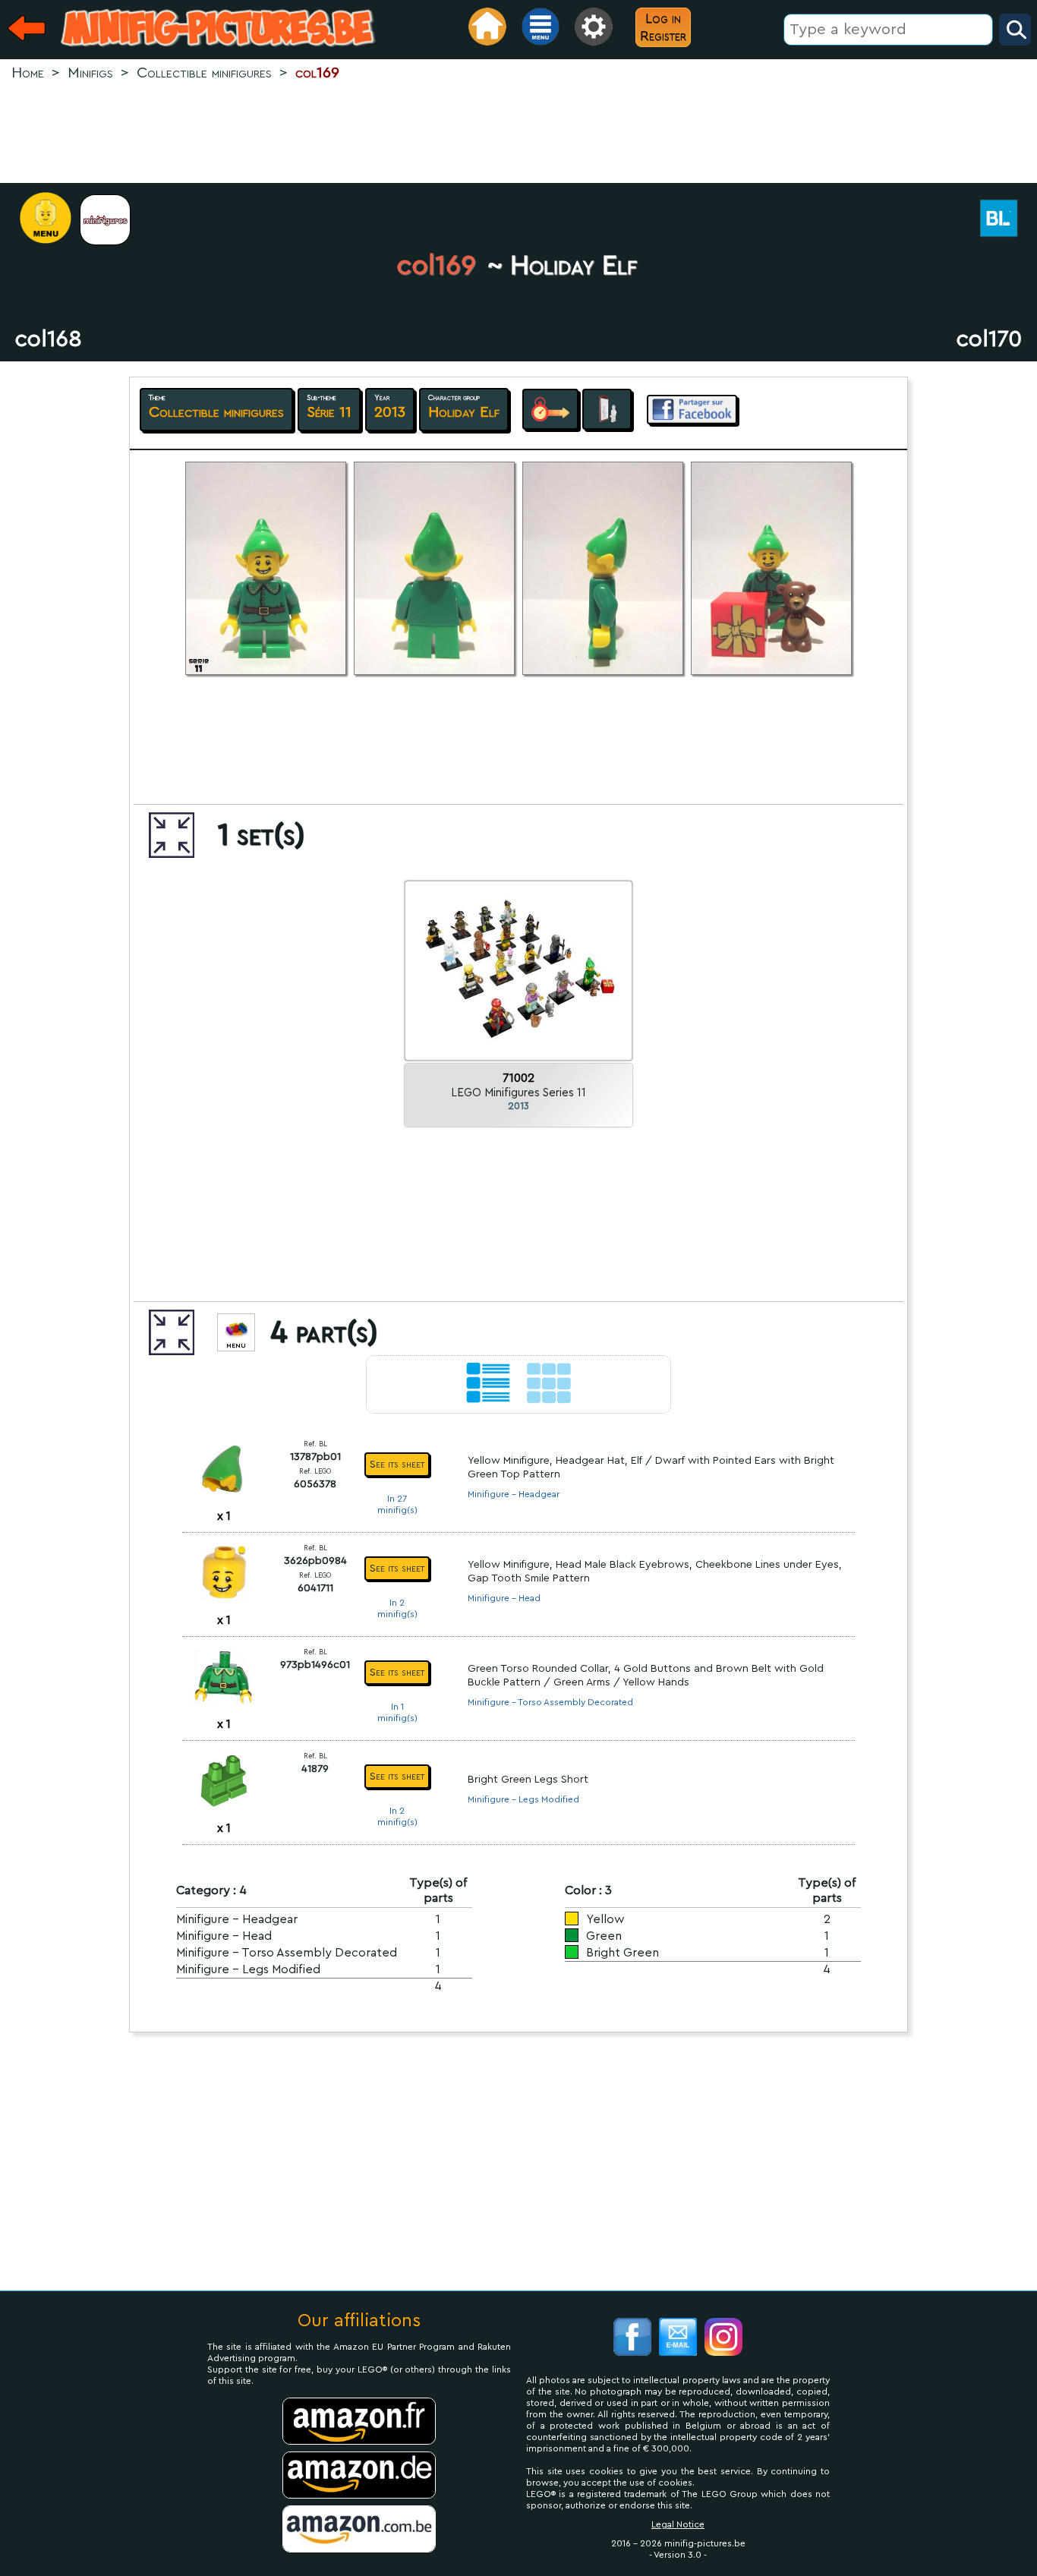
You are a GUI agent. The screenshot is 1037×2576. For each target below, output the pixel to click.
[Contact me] (678, 2339)
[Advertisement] (518, 134)
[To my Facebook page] (632, 2339)
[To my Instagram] (723, 2339)
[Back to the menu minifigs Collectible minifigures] (113, 220)
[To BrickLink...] (1007, 220)
